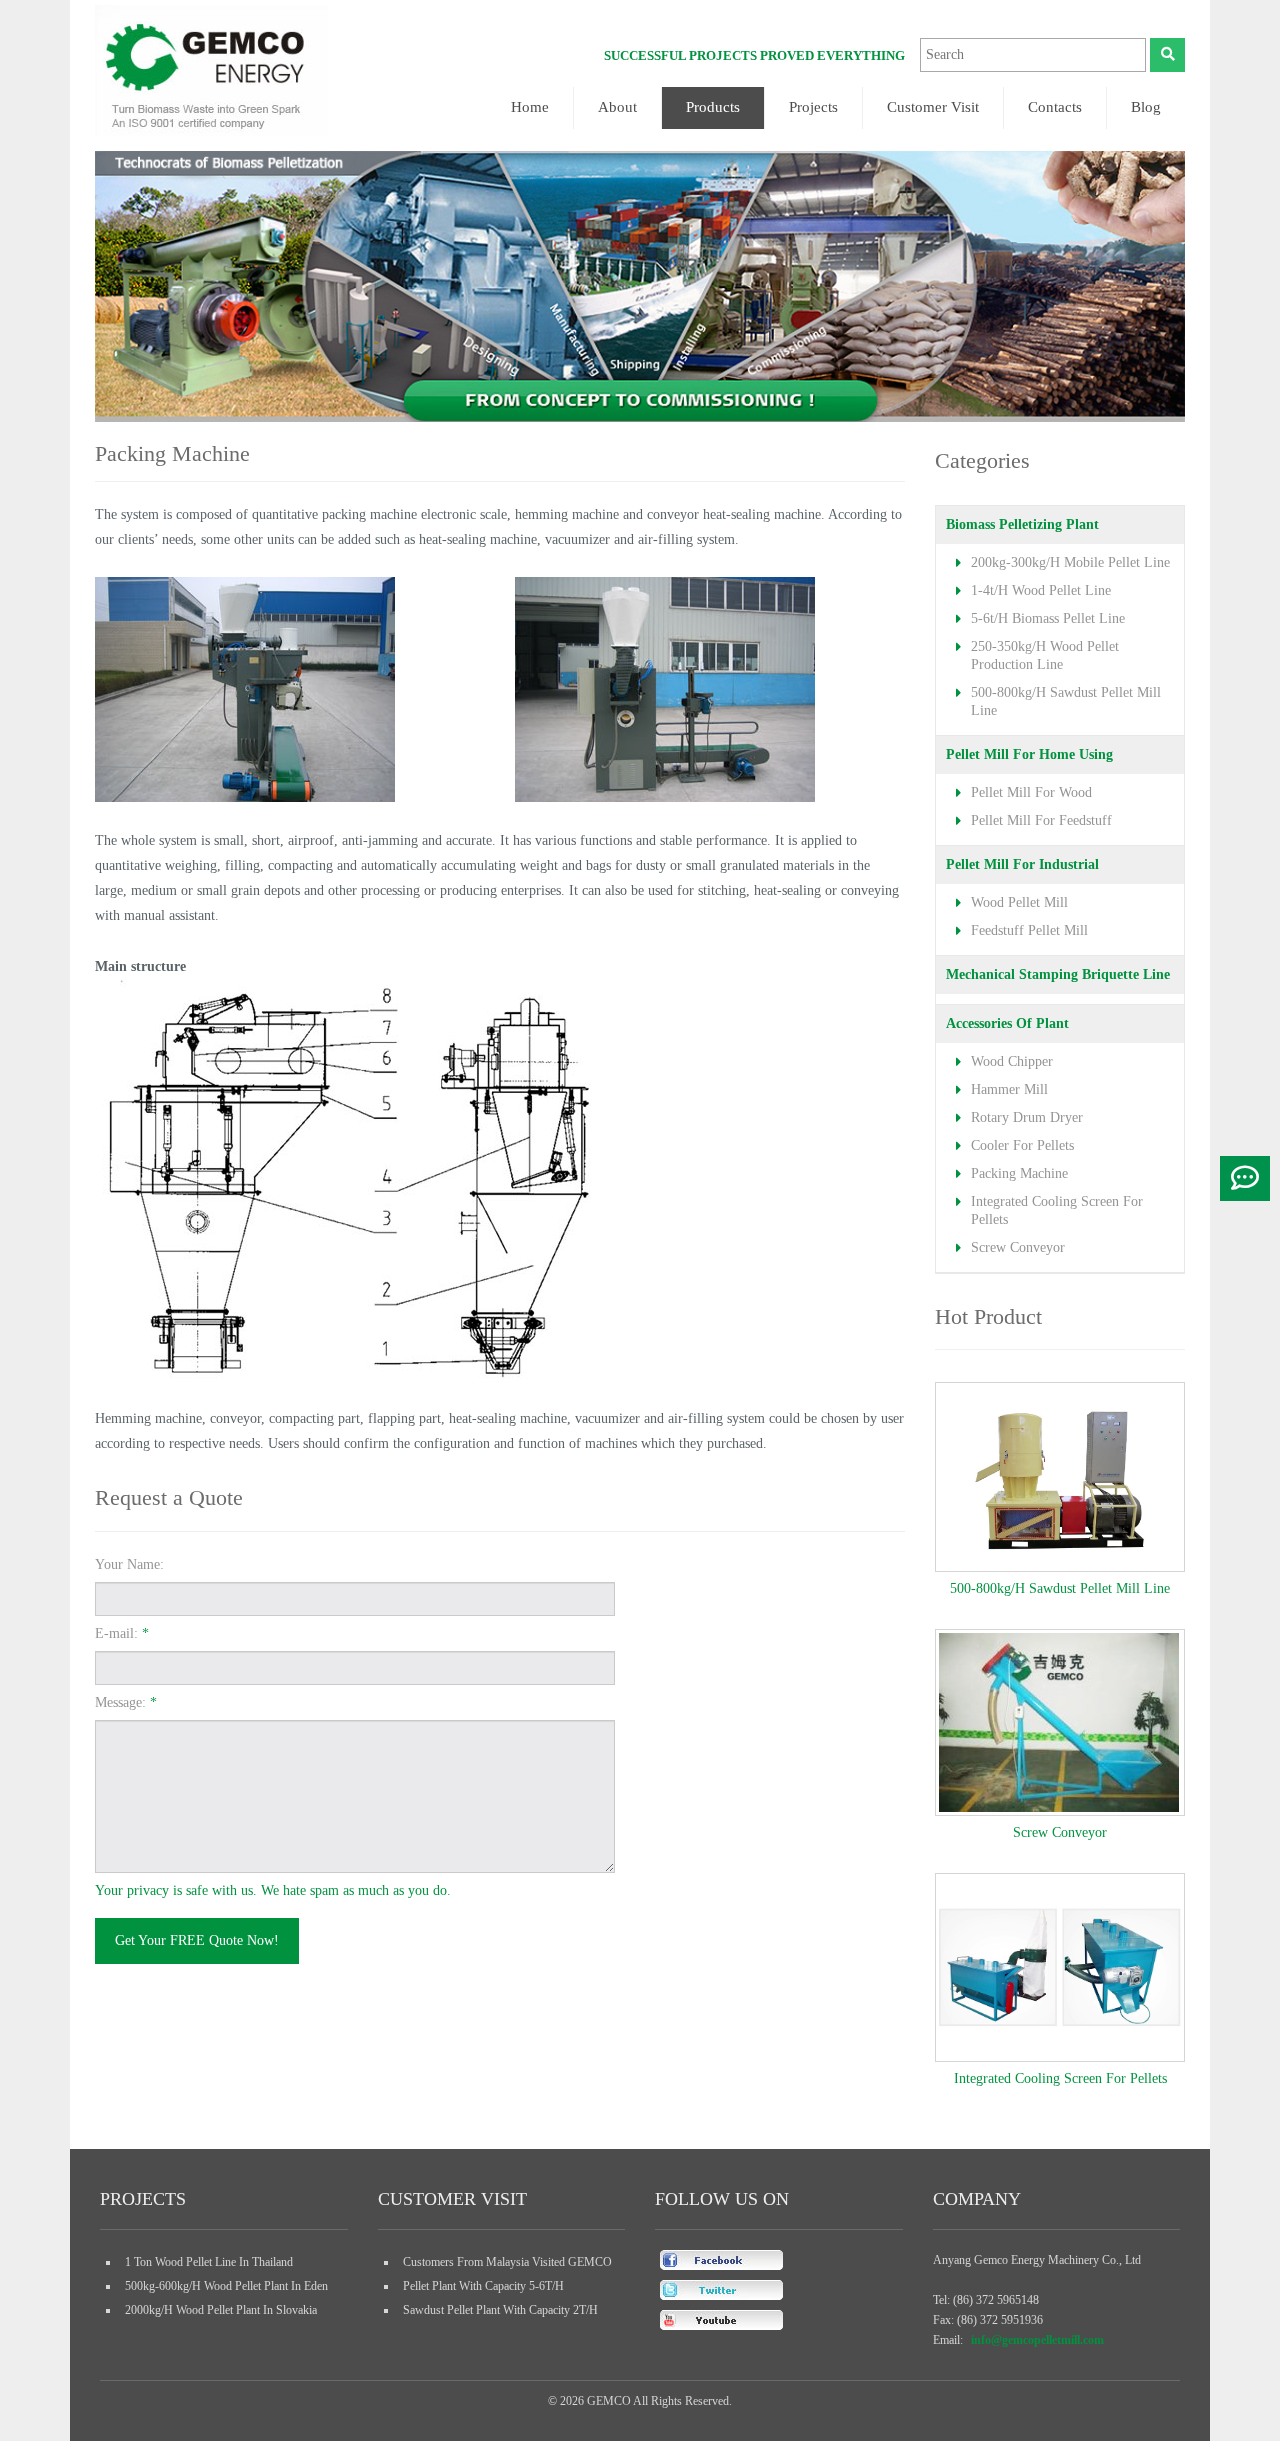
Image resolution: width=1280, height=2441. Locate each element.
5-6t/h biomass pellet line (1048, 618)
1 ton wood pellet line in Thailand (209, 2262)
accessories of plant (1007, 1023)
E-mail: (122, 1633)
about (617, 107)
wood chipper (1012, 1061)
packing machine (1019, 1173)
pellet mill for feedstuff (1041, 820)
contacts (1055, 107)
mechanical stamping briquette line (1058, 974)
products (713, 107)
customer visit (933, 107)
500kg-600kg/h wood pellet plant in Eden (226, 2286)
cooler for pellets (1022, 1145)
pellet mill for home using (1029, 754)
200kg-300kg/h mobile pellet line (1070, 562)
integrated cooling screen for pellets (1060, 2078)
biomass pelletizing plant (1022, 524)
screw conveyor (1018, 1247)
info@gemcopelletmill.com (1037, 2340)
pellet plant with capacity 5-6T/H (483, 2286)
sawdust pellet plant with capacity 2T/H (500, 2310)
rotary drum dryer (1027, 1117)
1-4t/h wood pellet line (1041, 590)
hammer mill (1009, 1089)
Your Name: (129, 1564)
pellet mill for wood (1031, 792)
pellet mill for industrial (1022, 864)
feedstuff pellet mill (1029, 930)
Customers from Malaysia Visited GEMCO (507, 2262)
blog (1146, 107)
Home (530, 107)
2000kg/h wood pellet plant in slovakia (221, 2310)
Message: (126, 1702)
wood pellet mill (1019, 902)
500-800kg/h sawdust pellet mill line (1060, 1588)
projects (813, 107)
